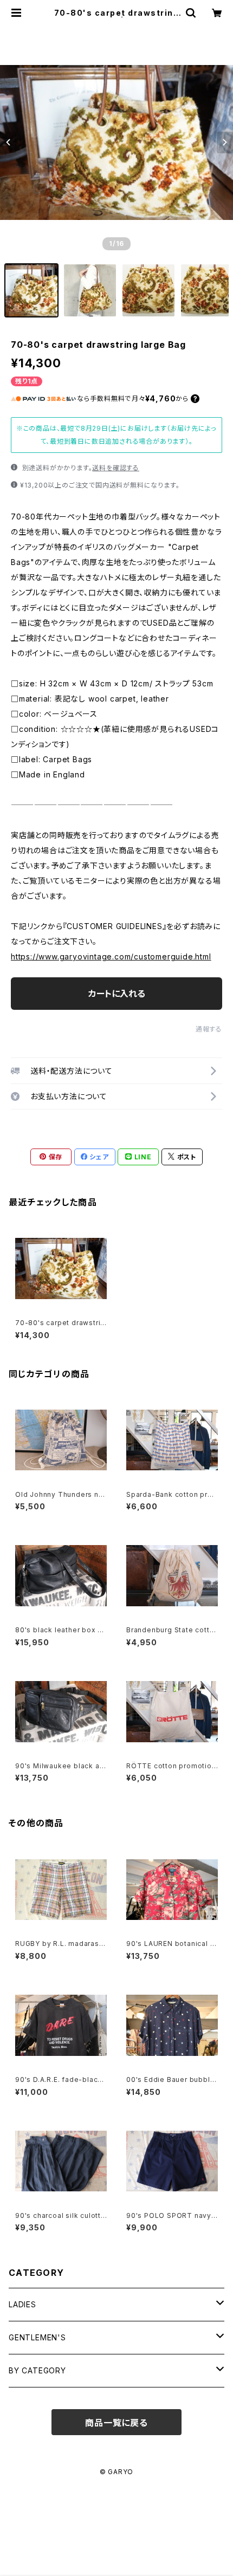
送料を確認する (116, 468)
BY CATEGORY (37, 2370)
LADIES (22, 2304)
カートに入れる (117, 994)
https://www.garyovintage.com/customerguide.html (111, 956)
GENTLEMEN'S (37, 2337)
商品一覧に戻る (116, 2423)
